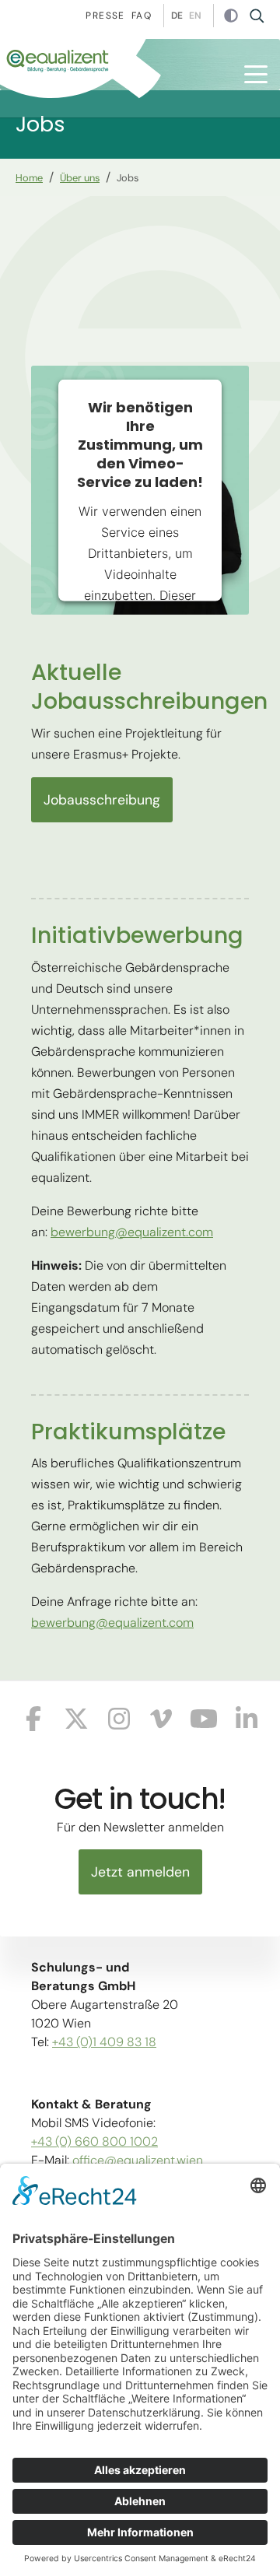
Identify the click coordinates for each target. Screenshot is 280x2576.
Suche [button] (262, 16)
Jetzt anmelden (140, 1872)
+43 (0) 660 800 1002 (94, 2141)
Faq (142, 16)
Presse (105, 16)
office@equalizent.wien (138, 2160)
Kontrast (231, 16)
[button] (256, 74)
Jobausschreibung (102, 800)
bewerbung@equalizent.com (132, 1232)
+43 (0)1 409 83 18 (104, 2042)
